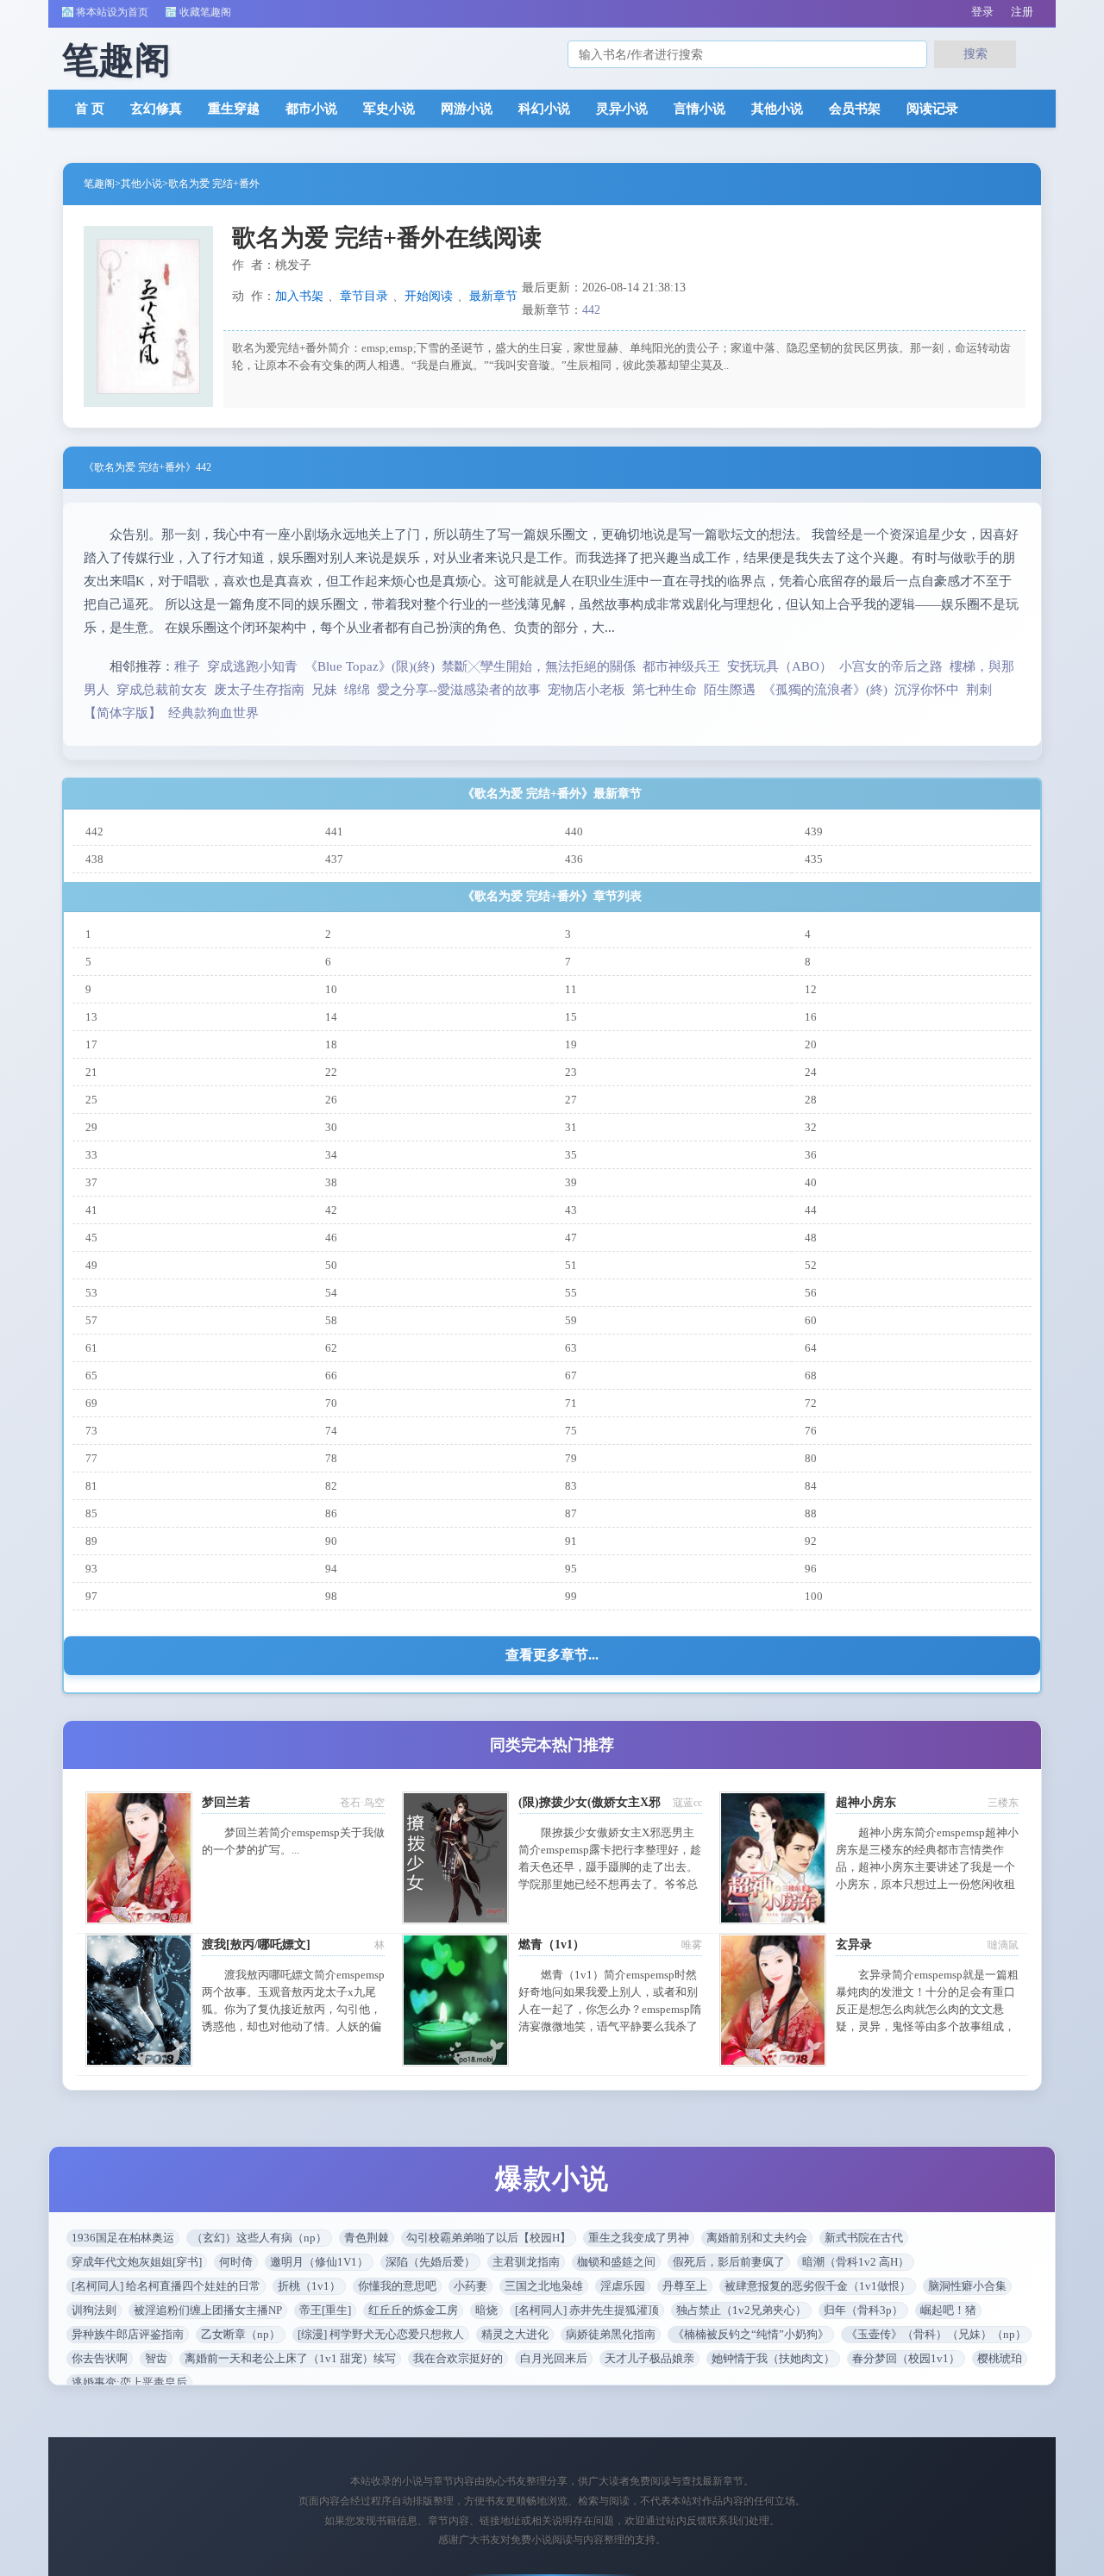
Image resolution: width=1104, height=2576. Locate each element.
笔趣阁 (99, 184)
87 (571, 1513)
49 (91, 1265)
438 (94, 859)
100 (814, 1596)
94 (331, 1569)
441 (334, 832)
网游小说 (467, 109)
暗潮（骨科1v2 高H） (856, 2262)
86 (331, 1513)
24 (811, 1072)
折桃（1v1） (309, 2286)
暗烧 (486, 2310)
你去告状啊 (100, 2358)
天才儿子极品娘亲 (649, 2358)
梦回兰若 (226, 1802)
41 (91, 1210)
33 (91, 1155)
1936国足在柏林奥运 (123, 2238)
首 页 (90, 109)
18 (331, 1044)
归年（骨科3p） (863, 2310)
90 (331, 1541)
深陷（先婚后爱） (430, 2262)
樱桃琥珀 (1000, 2358)
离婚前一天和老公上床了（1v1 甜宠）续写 (290, 2358)
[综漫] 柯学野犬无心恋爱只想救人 (381, 2334)
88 (811, 1513)
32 (811, 1127)
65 (91, 1376)
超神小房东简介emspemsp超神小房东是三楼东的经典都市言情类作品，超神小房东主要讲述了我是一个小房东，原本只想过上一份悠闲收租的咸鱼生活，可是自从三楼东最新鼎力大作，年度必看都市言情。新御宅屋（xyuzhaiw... (927, 1884)
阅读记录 (932, 109)
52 (811, 1265)
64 (811, 1348)
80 (811, 1458)
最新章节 (493, 296)
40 (811, 1182)
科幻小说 (544, 109)
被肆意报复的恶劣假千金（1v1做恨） (818, 2286)
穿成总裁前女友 (162, 690)
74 (331, 1431)
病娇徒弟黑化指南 (611, 2334)
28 (811, 1100)
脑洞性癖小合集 (967, 2286)
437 (334, 859)
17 (91, 1044)
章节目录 (364, 296)
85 (91, 1513)
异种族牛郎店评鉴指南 (128, 2334)
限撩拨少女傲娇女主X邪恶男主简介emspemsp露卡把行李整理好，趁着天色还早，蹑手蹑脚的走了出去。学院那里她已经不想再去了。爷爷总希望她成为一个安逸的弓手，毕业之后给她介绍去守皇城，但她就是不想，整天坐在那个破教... (610, 1884)
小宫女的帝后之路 (891, 666)
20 (811, 1044)
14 (331, 1017)
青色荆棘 (367, 2238)
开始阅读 (429, 296)
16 (811, 1017)
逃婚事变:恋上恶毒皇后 (129, 2382)
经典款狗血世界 (213, 713)
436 (574, 859)
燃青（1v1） (552, 1945)
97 (91, 1596)
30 (331, 1127)
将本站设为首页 (112, 12)
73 (91, 1431)
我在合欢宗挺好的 (458, 2358)
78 (331, 1458)
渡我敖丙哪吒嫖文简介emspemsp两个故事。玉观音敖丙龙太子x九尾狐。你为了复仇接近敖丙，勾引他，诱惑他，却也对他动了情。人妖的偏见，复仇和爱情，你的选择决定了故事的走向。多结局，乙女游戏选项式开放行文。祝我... (293, 2026)
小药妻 (470, 2286)
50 (331, 1265)
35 (571, 1155)
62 (331, 1348)
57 (91, 1320)
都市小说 (311, 109)
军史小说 (389, 109)
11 (571, 989)
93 (91, 1569)
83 (571, 1486)
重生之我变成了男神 (639, 2238)
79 (571, 1458)
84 (811, 1486)
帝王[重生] (325, 2310)
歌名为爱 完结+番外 (214, 184)
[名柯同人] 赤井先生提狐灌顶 (587, 2310)
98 (331, 1596)
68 (811, 1376)
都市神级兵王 (681, 666)
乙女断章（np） (241, 2334)
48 (811, 1238)
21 (91, 1072)
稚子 (187, 666)
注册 (1022, 12)
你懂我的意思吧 (397, 2286)
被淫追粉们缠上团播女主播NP (208, 2310)
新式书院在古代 (864, 2238)
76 (811, 1431)
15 (571, 1017)
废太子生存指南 (259, 690)
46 (331, 1238)
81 (91, 1486)
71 (571, 1403)
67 (571, 1376)
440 (574, 832)
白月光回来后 (554, 2358)
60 (811, 1320)
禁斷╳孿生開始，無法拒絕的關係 (539, 666)
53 (91, 1293)
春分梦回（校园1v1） (906, 2358)
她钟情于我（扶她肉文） (773, 2358)
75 (571, 1431)
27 (571, 1100)
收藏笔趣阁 (205, 12)
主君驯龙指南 (526, 2262)
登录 (982, 12)
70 (331, 1403)
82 (331, 1486)
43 (571, 1210)
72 (811, 1403)
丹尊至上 (685, 2286)
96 (811, 1569)
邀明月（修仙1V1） (319, 2262)
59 (571, 1320)
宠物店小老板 (586, 690)
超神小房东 (866, 1802)
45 (91, 1238)
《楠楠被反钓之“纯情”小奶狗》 (751, 2334)
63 (571, 1348)
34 (331, 1155)
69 (91, 1403)
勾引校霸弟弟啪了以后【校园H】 (489, 2238)
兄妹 (324, 690)
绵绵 (357, 690)
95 (571, 1569)
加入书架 (299, 296)
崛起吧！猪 (948, 2310)
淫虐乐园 (623, 2286)
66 (331, 1376)
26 (331, 1100)
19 (571, 1044)
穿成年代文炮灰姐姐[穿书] (137, 2262)
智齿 (156, 2358)
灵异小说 (622, 109)
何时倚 (236, 2262)
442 (591, 310)
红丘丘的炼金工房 (413, 2310)
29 (91, 1127)
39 (571, 1182)
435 (814, 859)
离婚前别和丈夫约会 (757, 2238)
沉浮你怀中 (927, 690)
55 (571, 1293)
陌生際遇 (730, 690)
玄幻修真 (156, 109)
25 (91, 1100)
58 (331, 1320)
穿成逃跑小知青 (252, 666)
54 (331, 1293)
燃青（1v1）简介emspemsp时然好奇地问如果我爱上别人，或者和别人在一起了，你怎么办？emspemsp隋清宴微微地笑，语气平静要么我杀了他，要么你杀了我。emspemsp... (610, 2009)
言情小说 (699, 109)
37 (91, 1182)
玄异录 (854, 1945)
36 (811, 1155)
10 (331, 989)
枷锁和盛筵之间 (616, 2262)
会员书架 (855, 109)
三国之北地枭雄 (544, 2286)
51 (571, 1265)
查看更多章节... (552, 1655)
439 (814, 832)
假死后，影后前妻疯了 (729, 2262)
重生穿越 (234, 109)
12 (811, 989)
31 (571, 1127)
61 (91, 1348)
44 (811, 1210)
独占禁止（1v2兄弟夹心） (741, 2310)
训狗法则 (94, 2310)
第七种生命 (665, 690)
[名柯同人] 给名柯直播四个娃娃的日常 (166, 2286)
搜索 (975, 53)
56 (811, 1293)
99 (571, 1596)
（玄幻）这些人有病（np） (259, 2238)
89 (91, 1541)
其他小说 (777, 109)
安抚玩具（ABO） (780, 666)
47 (571, 1238)
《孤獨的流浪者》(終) (825, 690)
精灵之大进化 (515, 2334)
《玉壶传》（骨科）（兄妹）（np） (936, 2334)
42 (331, 1210)
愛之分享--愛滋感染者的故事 (459, 690)
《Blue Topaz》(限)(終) (370, 666)
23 (571, 1072)
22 (331, 1072)
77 (91, 1458)
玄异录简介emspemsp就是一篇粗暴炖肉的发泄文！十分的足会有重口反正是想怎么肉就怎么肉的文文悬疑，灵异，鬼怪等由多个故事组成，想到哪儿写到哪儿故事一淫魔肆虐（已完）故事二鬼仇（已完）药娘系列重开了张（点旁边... (927, 2026)
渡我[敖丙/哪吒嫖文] (256, 1945)
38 (331, 1182)
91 (571, 1541)
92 (811, 1541)
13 (91, 1017)
